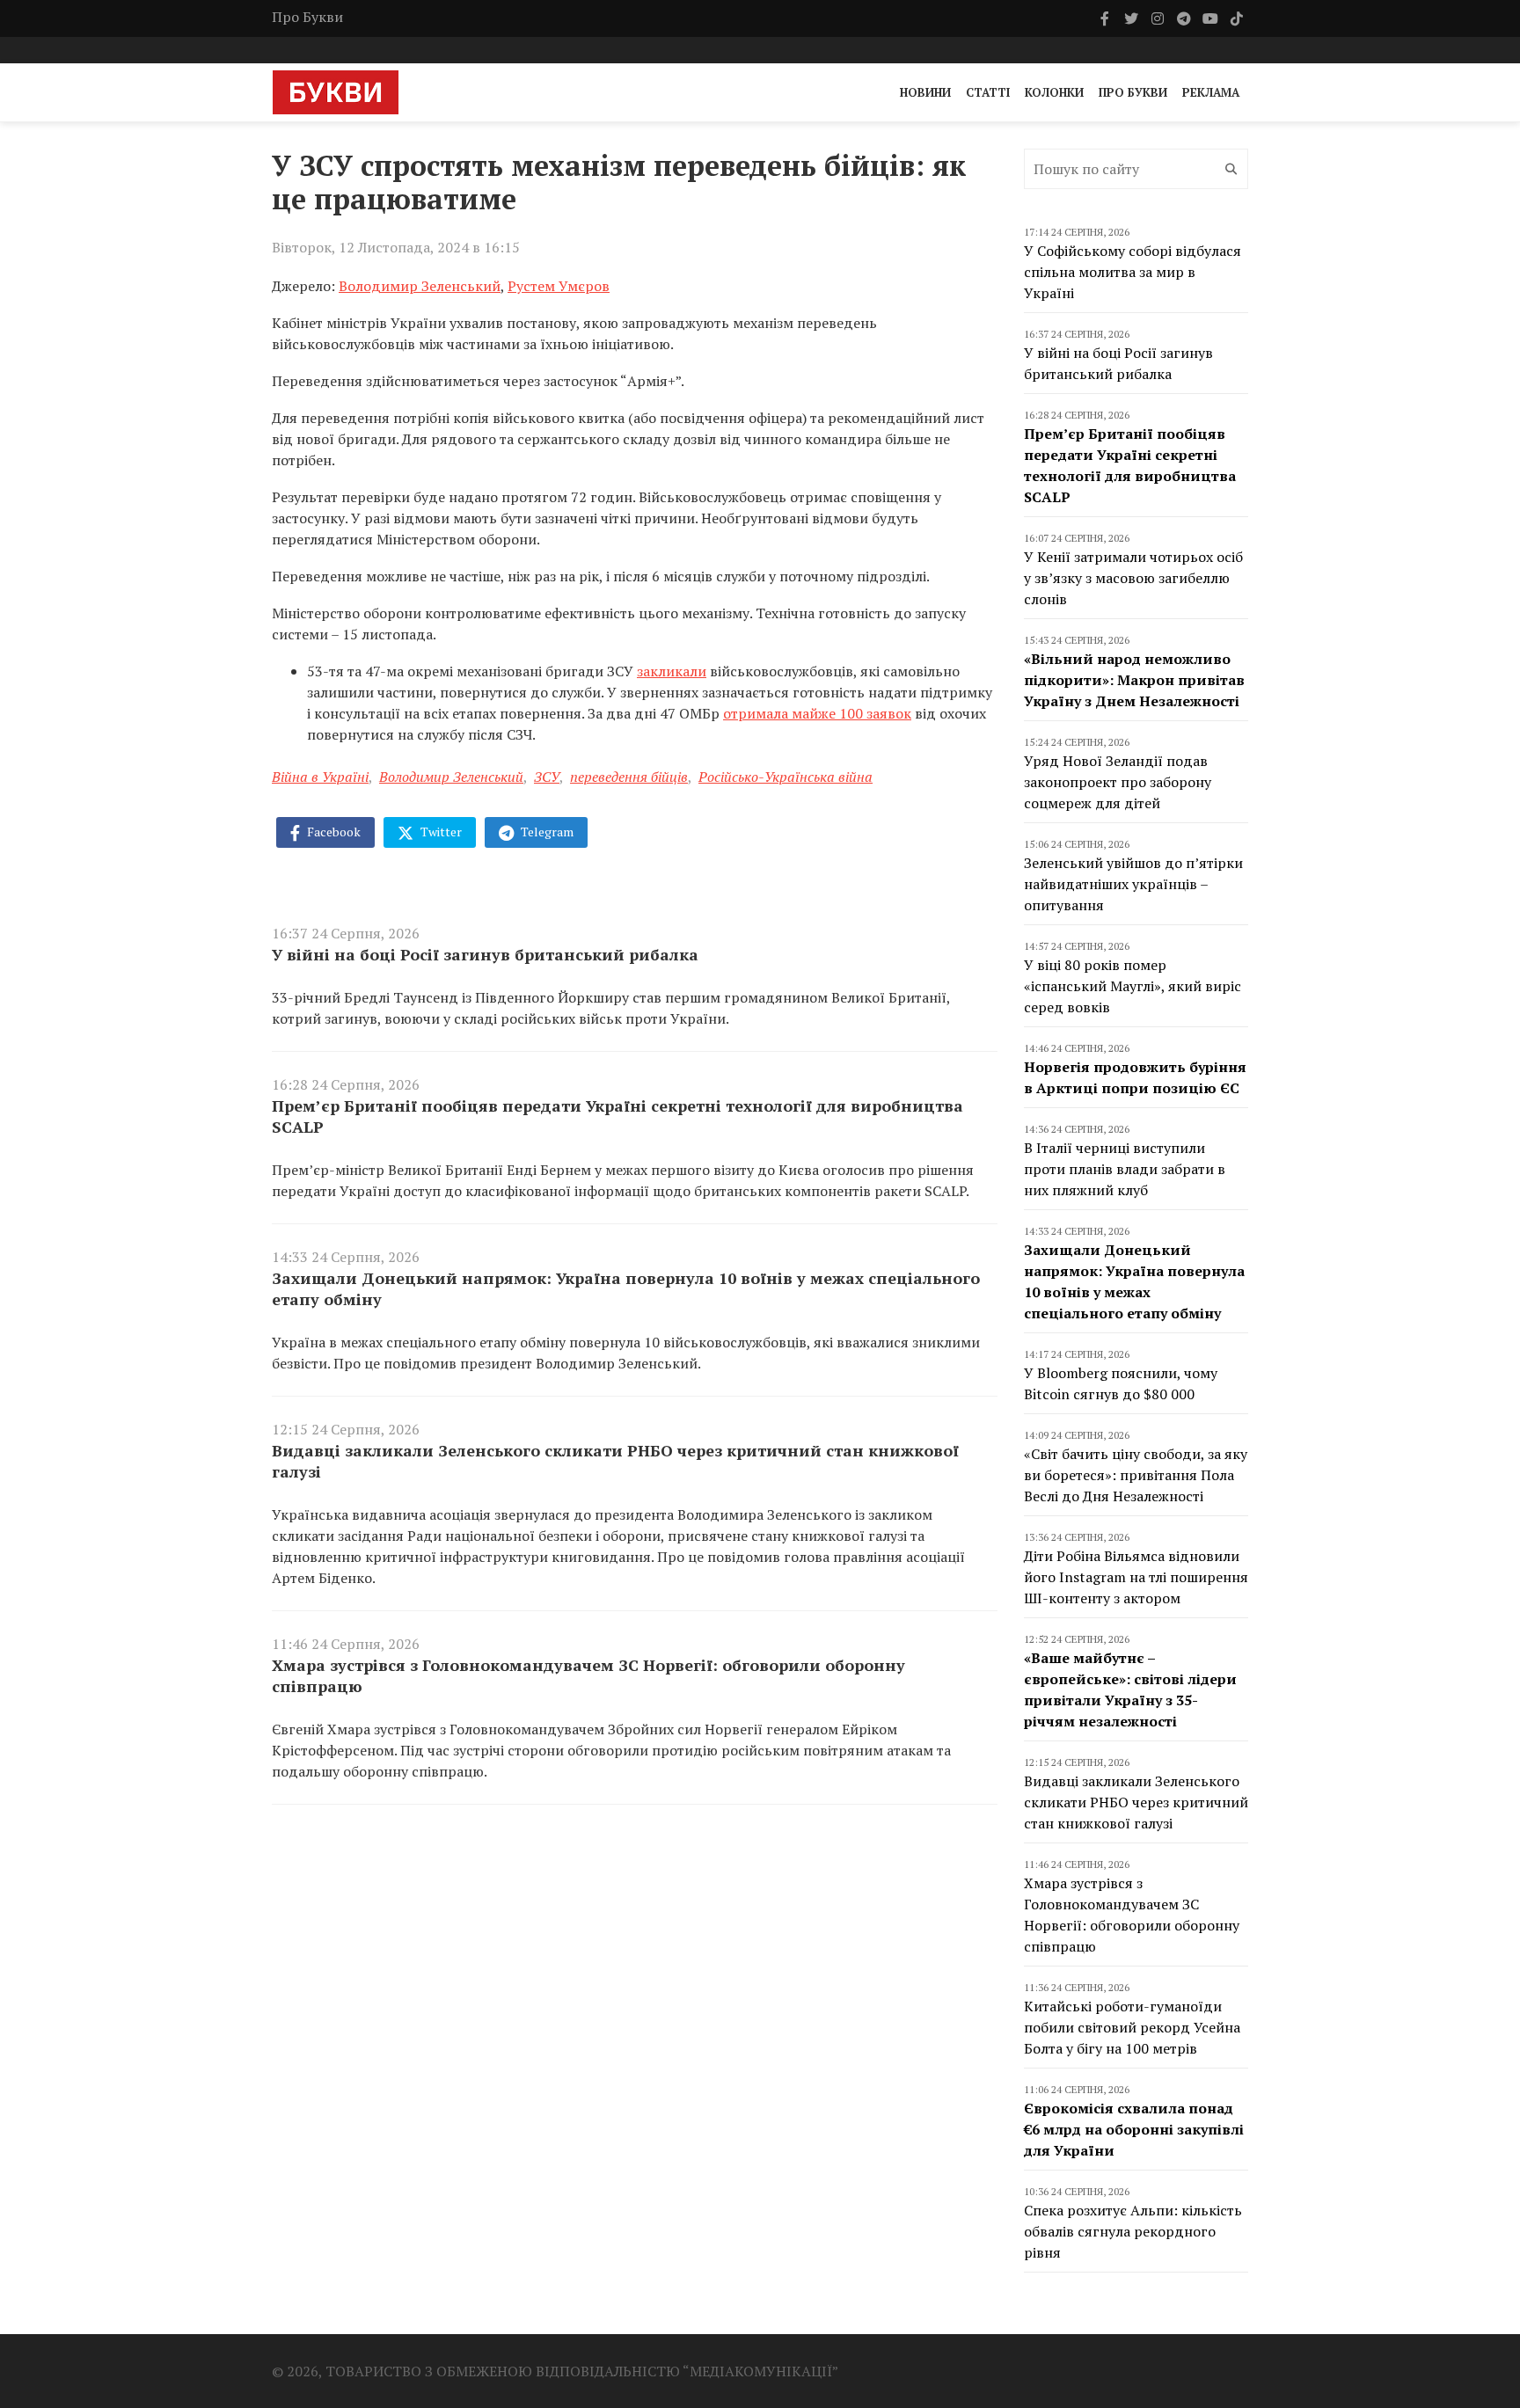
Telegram (546, 832)
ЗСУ (547, 777)
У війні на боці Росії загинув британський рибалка (485, 954)
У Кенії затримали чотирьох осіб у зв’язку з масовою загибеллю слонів (1133, 578)
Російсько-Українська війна (786, 777)
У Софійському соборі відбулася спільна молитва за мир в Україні (1133, 272)
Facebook (332, 832)
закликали (672, 671)
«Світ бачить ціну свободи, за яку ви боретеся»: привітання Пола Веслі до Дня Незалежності (1136, 1475)
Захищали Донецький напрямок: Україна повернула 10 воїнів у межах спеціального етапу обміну (626, 1288)
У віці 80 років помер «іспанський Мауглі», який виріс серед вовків (1133, 986)
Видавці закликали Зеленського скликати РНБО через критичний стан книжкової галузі (615, 1461)
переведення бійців (629, 777)
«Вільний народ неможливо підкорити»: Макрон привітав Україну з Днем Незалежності (1134, 680)
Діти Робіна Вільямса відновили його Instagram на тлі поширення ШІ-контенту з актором (1136, 1577)
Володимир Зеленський (420, 286)
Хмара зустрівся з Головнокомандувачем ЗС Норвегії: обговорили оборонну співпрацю (588, 1675)
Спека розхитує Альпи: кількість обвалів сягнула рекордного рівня (1133, 2231)
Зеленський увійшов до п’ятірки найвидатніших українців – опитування (1133, 884)
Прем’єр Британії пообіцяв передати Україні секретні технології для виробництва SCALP (617, 1116)
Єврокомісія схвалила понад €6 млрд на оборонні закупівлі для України (1134, 2129)
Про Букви (307, 17)
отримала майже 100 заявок (817, 713)
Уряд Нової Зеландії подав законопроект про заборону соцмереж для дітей (1118, 782)
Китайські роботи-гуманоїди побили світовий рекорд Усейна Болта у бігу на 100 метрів (1132, 2027)
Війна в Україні (320, 777)
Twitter (440, 832)
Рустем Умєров (559, 286)
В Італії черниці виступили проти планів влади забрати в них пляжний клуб (1125, 1169)
